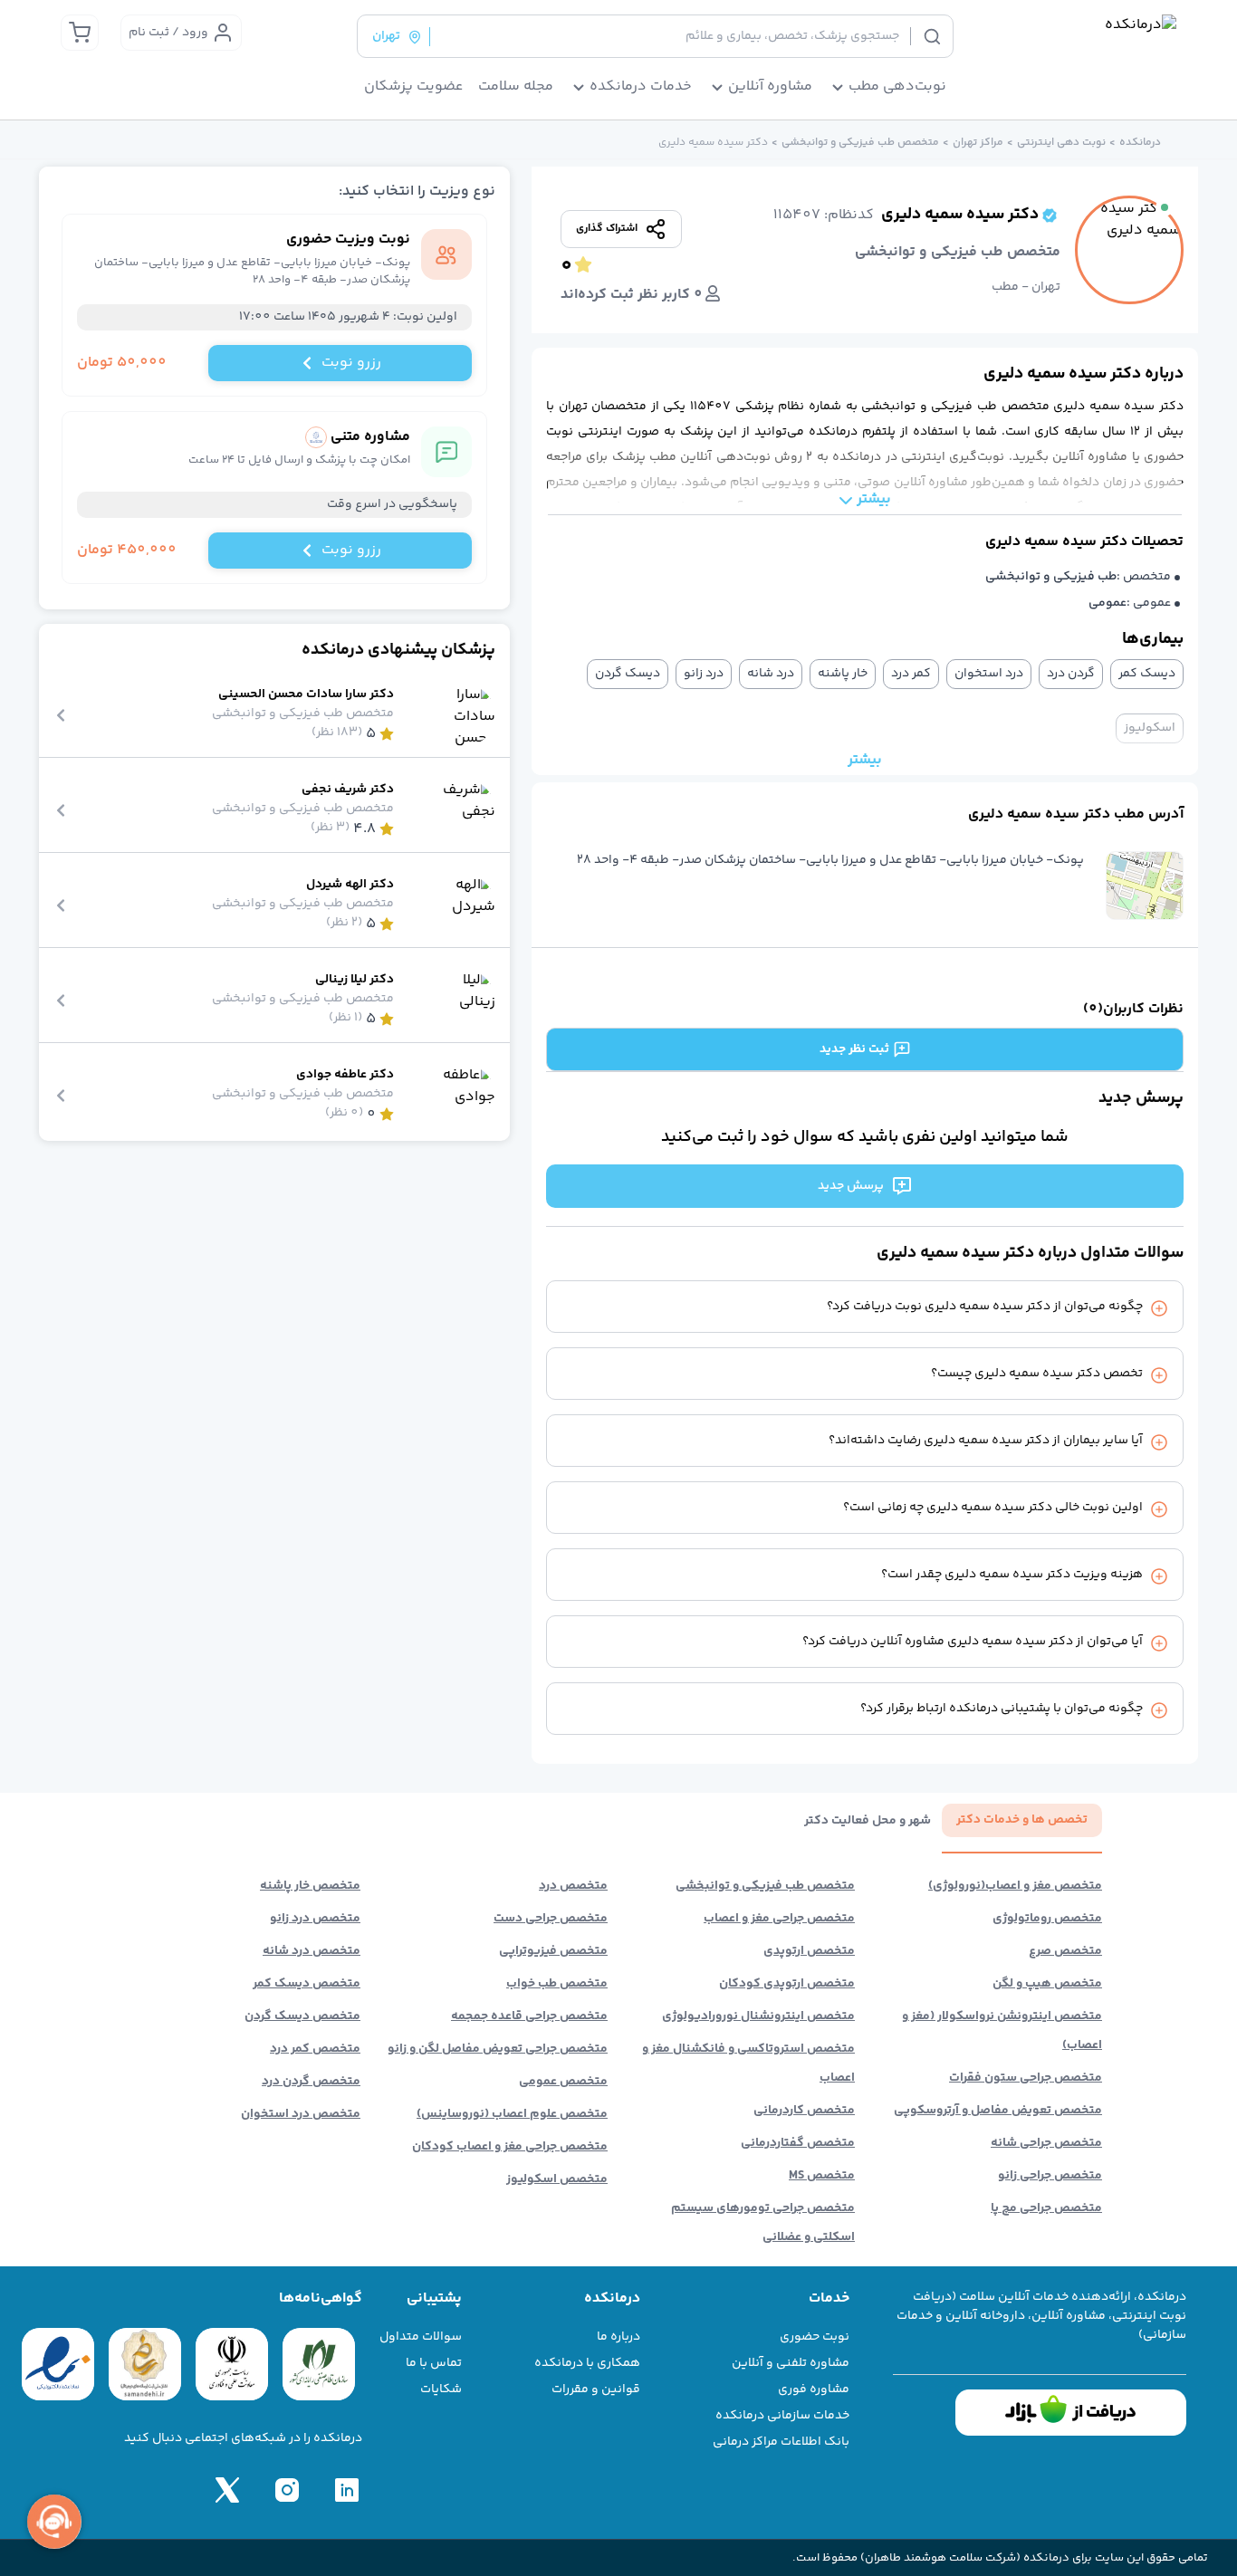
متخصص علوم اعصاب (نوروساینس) (512, 2114)
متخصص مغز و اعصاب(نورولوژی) (1015, 1886)
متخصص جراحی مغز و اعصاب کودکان (510, 2147)
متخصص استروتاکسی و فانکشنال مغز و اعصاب (748, 2064)
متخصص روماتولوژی (1047, 1919)
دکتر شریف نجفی (348, 790)
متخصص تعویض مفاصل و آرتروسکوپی (998, 2111)
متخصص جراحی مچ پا (1046, 2208)
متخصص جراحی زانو (1050, 2176)
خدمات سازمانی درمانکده (782, 2416)
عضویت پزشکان (414, 87)
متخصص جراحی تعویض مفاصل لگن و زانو (498, 2049)
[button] (1145, 886)
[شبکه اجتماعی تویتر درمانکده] (227, 2490)
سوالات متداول (421, 2337)
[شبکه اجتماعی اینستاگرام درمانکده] (287, 2490)
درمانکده (1140, 143)
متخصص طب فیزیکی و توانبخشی (860, 143)
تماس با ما (434, 2363)
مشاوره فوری (814, 2389)
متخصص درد (573, 1886)
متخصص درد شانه (312, 1951)
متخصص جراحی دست (551, 1919)
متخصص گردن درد (311, 2082)
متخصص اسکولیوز (557, 2179)
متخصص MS (822, 2176)
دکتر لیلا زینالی (355, 980)
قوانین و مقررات (596, 2389)
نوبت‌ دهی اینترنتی (1061, 143)
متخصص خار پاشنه (310, 1886)
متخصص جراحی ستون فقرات (1026, 2078)
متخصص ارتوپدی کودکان (787, 1984)
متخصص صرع (1065, 1951)
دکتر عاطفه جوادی (345, 1075)
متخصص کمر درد (315, 2049)
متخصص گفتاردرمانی (798, 2143)
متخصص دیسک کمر (307, 1984)
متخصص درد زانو (315, 1919)
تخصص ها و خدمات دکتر (1022, 1820)
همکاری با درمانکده (587, 2363)
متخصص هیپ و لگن (1047, 1984)
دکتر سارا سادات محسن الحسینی (306, 695)
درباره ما (618, 2337)
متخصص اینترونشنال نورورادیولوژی (758, 2016)
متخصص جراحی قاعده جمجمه (529, 2016)
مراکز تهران (978, 143)
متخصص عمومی (563, 2082)
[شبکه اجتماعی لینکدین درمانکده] (347, 2490)
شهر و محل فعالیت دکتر (868, 1821)
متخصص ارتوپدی (809, 1951)
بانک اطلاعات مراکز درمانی (781, 2442)
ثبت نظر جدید (854, 1049)
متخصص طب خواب (557, 1984)
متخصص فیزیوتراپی (553, 1951)
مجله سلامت (516, 87)
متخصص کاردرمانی (804, 2111)
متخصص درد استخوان (301, 2114)
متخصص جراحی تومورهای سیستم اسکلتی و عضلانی (763, 2223)
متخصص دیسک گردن (302, 2016)
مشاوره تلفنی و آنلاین (791, 2363)
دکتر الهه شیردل (350, 885)
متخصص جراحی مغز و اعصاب (779, 1919)
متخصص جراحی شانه (1046, 2143)
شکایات (441, 2389)
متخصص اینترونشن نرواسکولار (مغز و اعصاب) (1002, 2031)
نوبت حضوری (815, 2337)
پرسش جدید (851, 1186)
